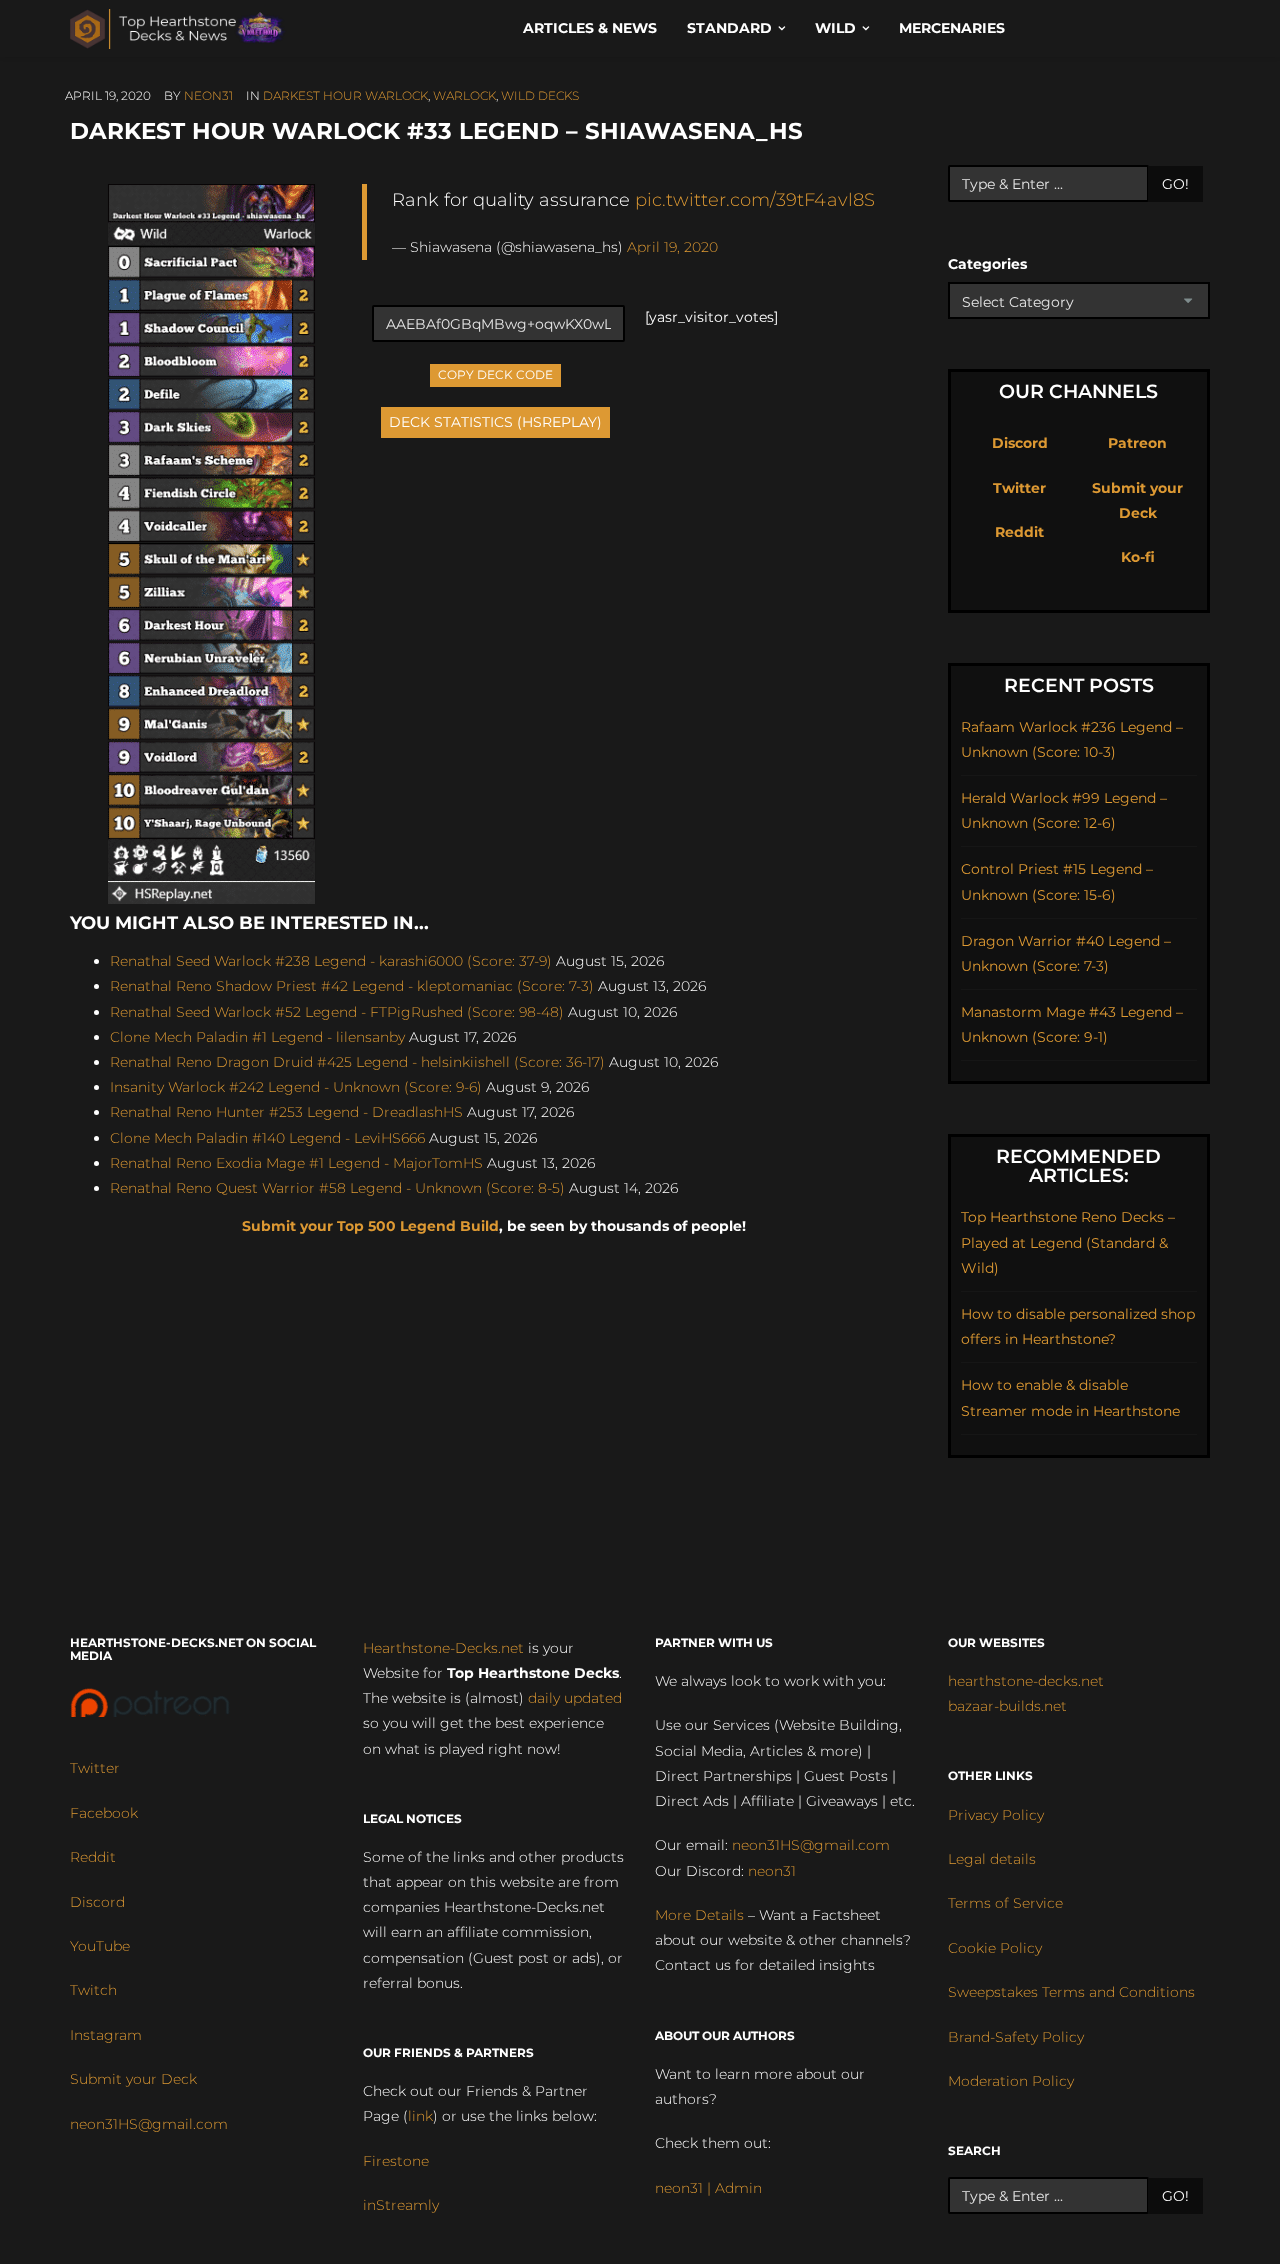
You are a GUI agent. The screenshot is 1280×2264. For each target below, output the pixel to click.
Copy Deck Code (496, 373)
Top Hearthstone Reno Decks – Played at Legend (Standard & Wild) (1068, 1242)
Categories (987, 264)
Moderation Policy (1011, 2081)
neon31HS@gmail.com (149, 2124)
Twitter (1019, 488)
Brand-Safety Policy (1016, 2037)
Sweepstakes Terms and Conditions (1071, 1992)
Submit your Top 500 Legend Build (370, 1226)
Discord (1020, 443)
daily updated (575, 1698)
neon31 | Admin (708, 2188)
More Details (699, 1915)
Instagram (106, 2035)
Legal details (992, 1859)
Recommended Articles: (1078, 1166)
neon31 (208, 95)
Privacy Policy (996, 1815)
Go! (1175, 184)
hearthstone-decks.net (1026, 1681)
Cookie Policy (995, 1948)
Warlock (464, 95)
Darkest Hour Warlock (345, 95)
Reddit (1019, 532)
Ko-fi (1138, 557)
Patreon (1137, 443)
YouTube (100, 1946)
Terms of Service (1005, 1903)
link (420, 2116)
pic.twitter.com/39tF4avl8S (755, 199)
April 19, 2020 (672, 247)
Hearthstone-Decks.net (443, 1648)
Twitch (93, 1990)
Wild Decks (540, 95)
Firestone (396, 2161)
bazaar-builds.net (1007, 1706)
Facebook (104, 1813)
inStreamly (401, 2205)
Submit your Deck (133, 2079)
